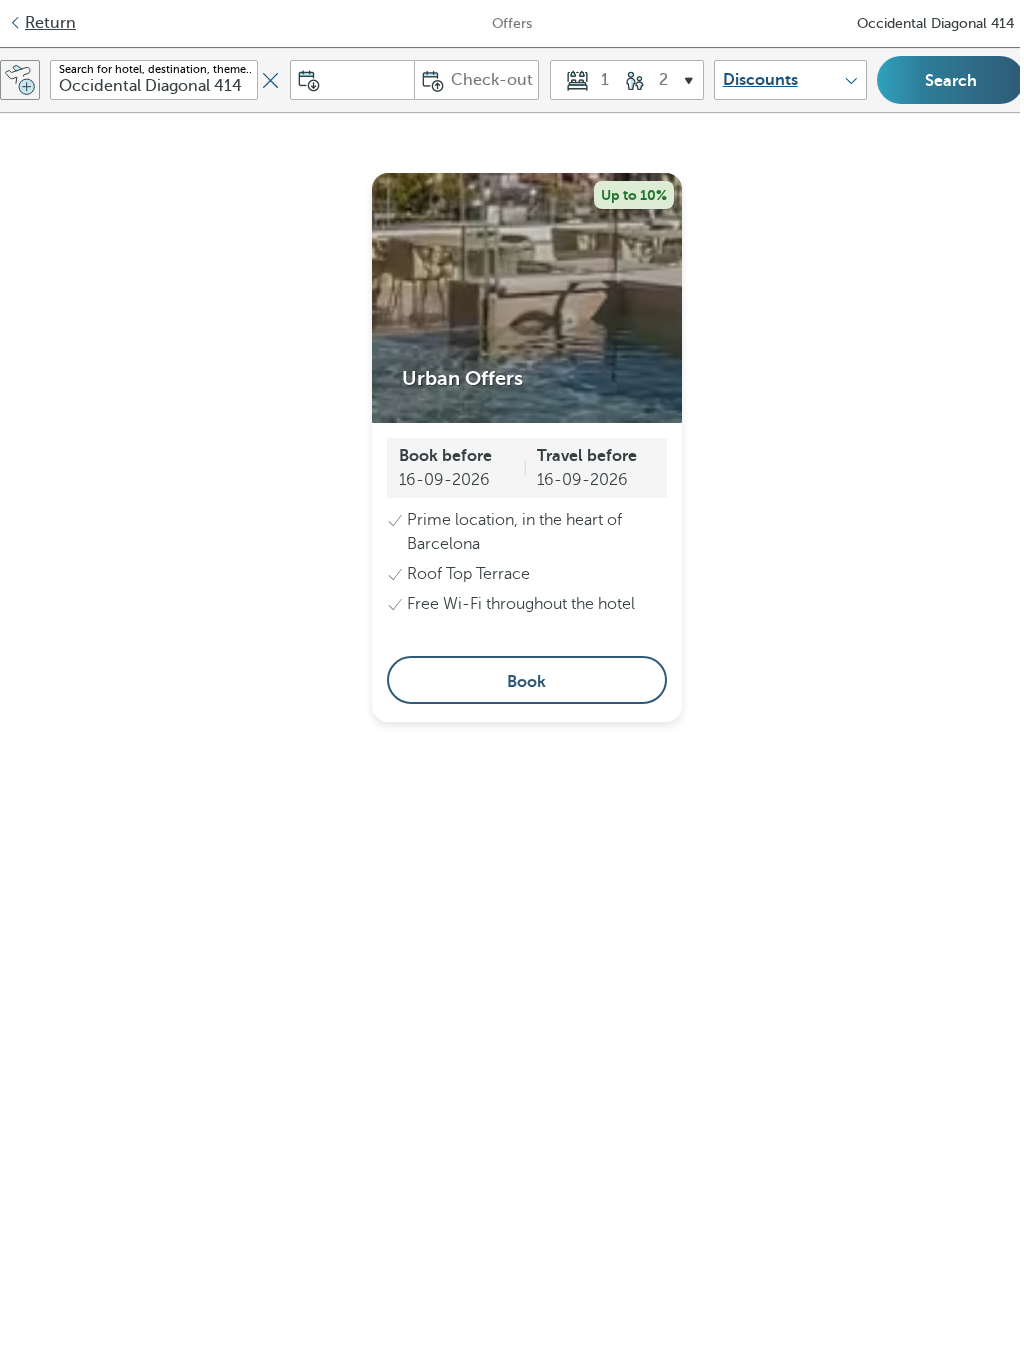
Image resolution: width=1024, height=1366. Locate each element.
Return (50, 23)
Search (951, 81)
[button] (626, 80)
